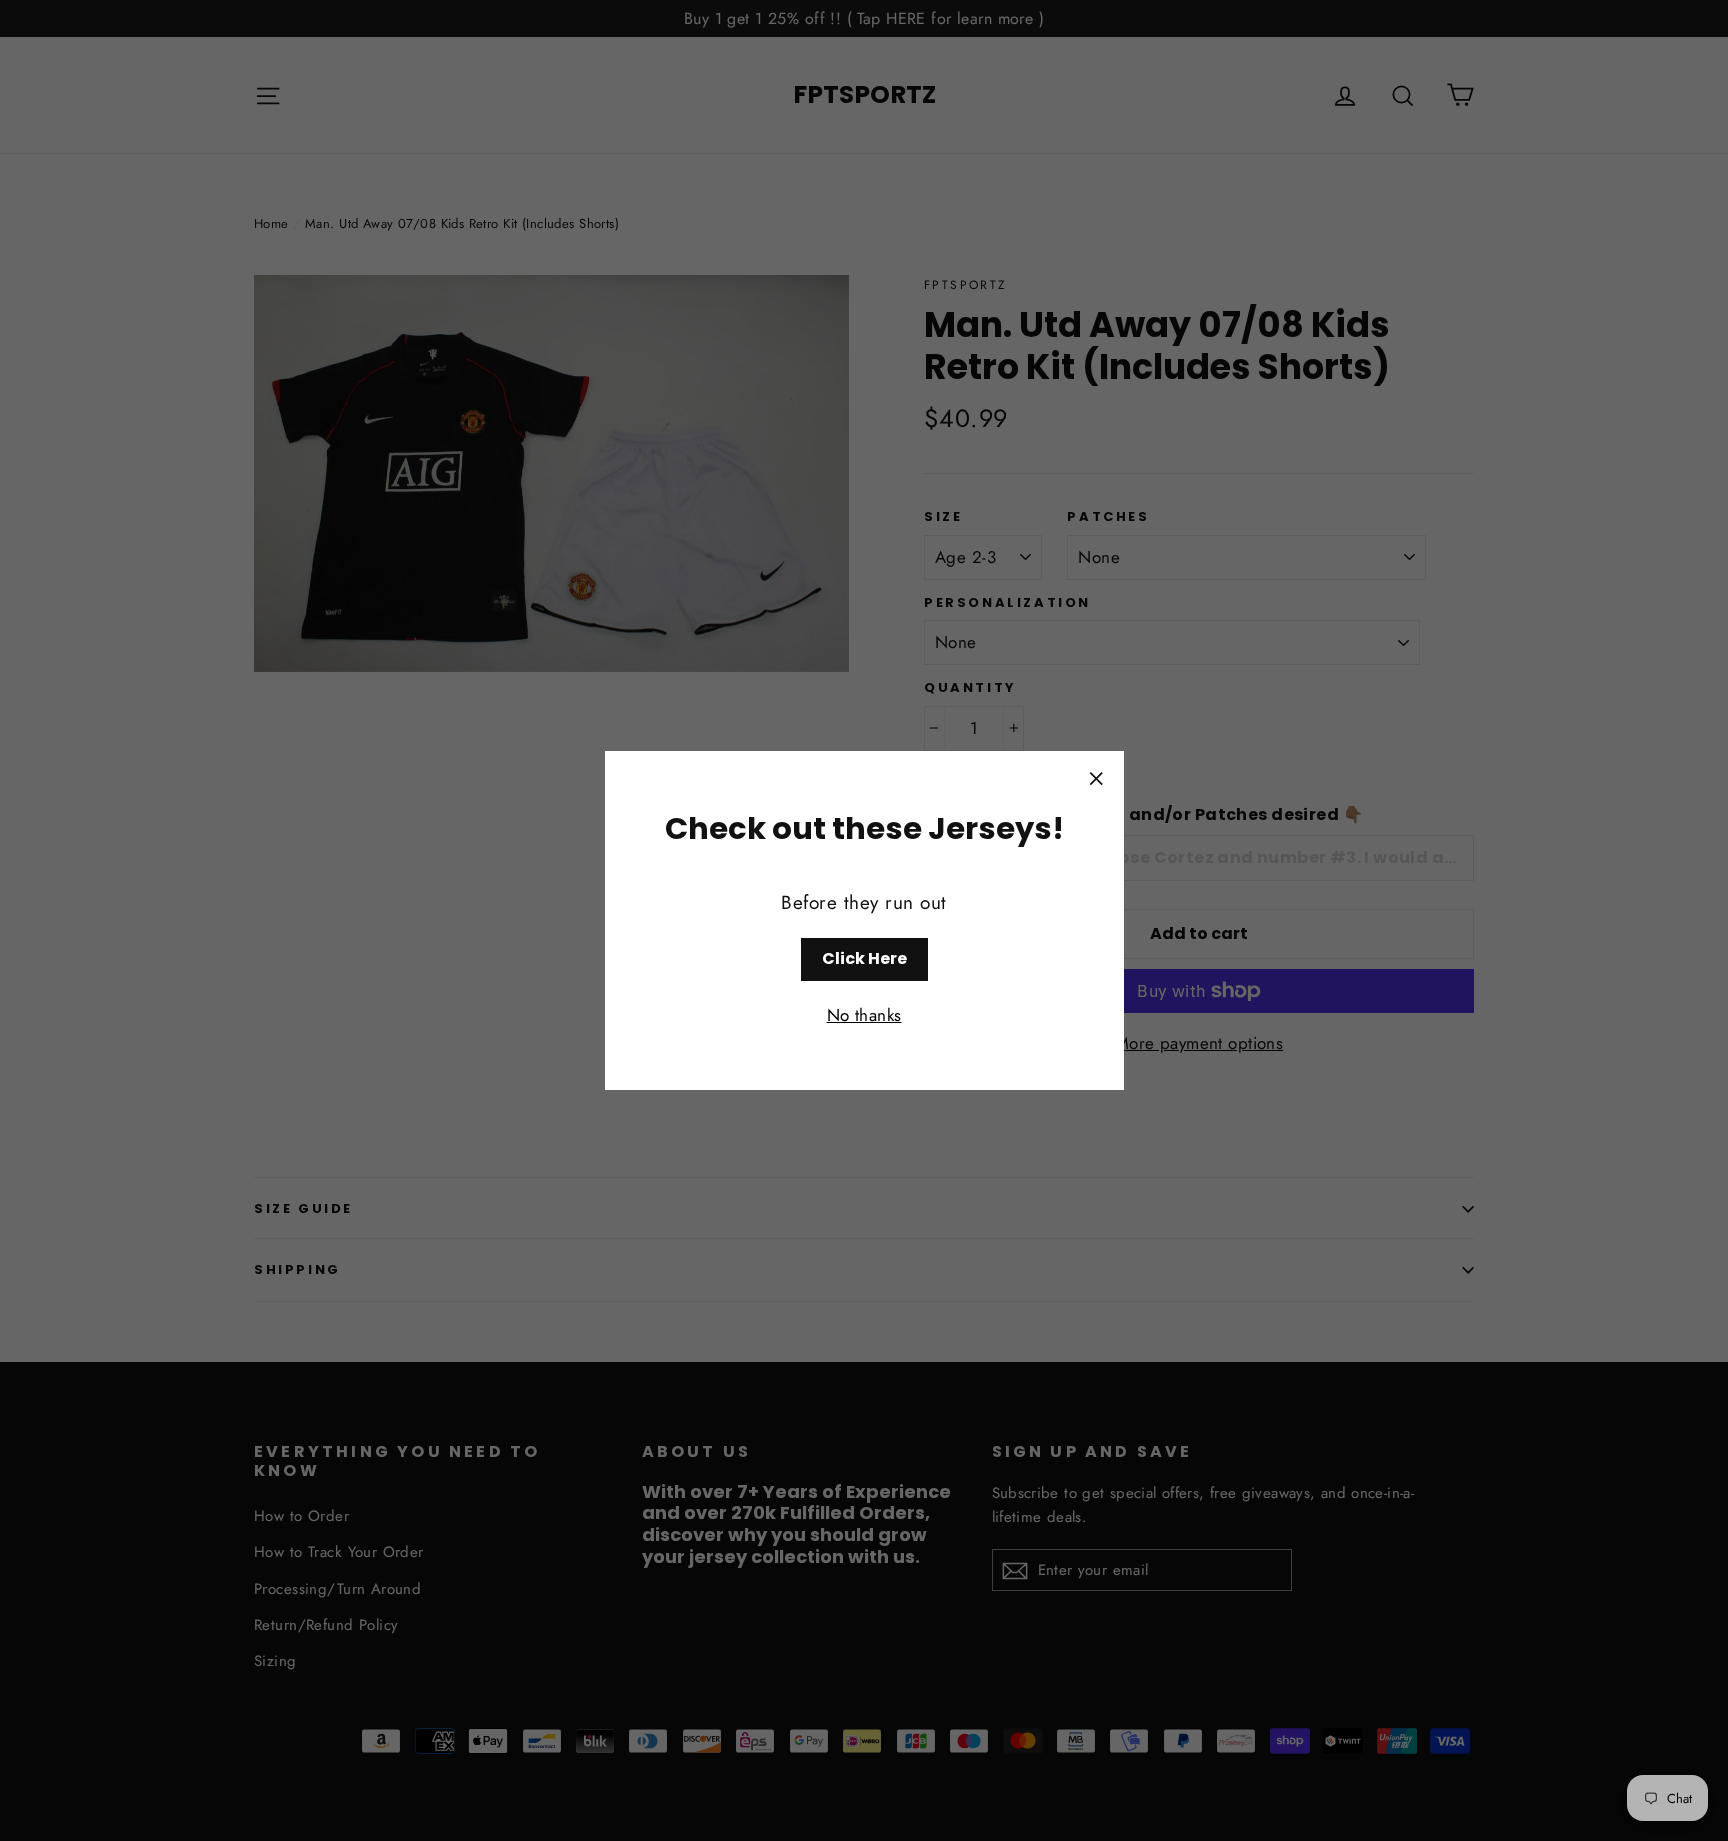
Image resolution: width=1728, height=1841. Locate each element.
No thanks (864, 1015)
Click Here (864, 958)
